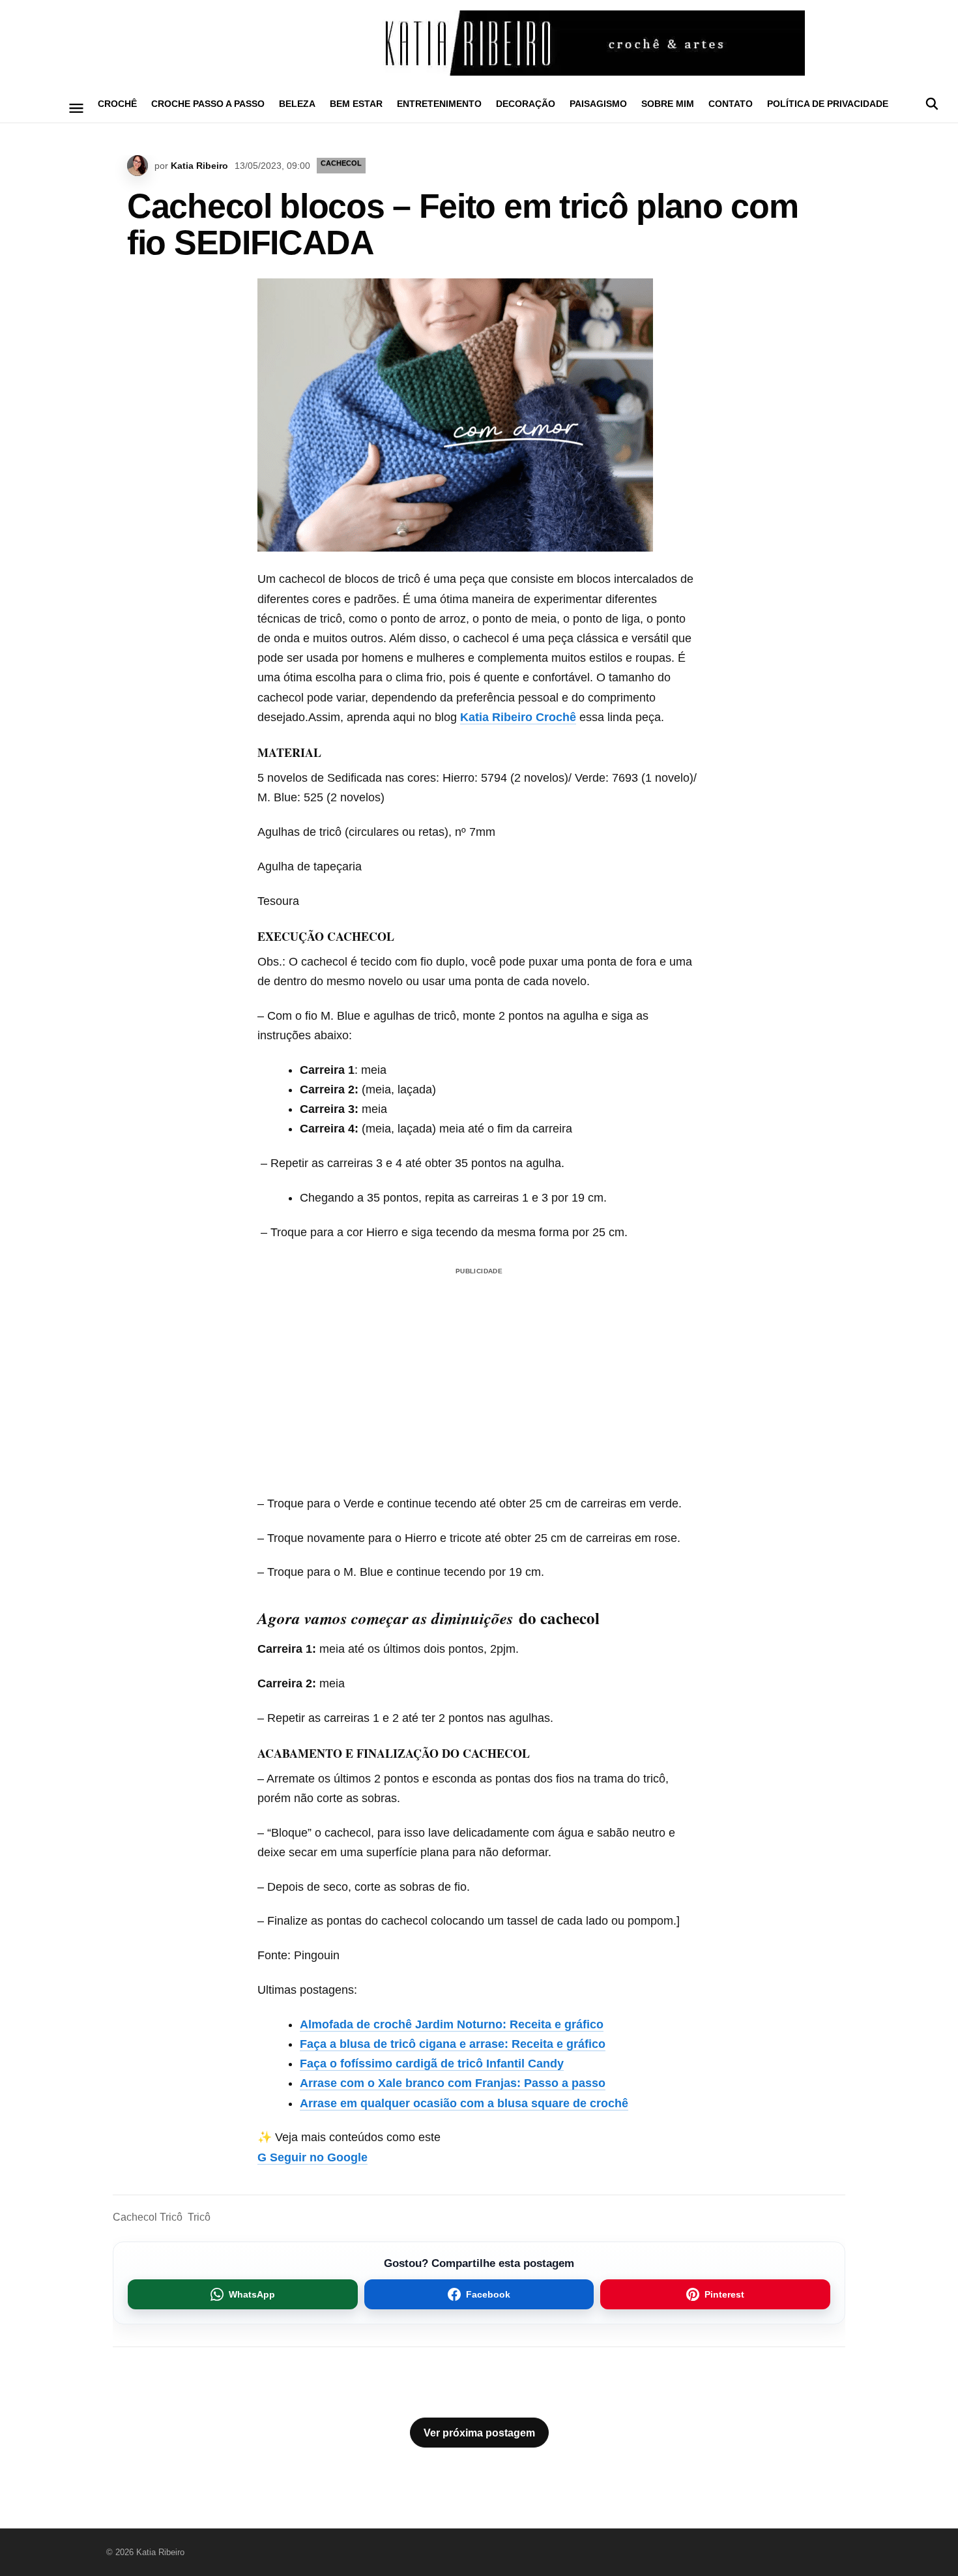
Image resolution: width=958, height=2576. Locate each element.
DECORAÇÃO (526, 104)
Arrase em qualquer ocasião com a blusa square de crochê (464, 2103)
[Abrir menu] (77, 108)
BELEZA (297, 104)
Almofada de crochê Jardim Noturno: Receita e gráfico (452, 2024)
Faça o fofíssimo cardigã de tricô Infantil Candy (432, 2064)
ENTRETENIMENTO (439, 104)
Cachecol (341, 163)
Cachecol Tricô (148, 2217)
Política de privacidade (828, 104)
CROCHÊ (117, 104)
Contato (731, 104)
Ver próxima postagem (479, 2433)
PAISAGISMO (598, 104)
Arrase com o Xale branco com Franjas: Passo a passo (453, 2083)
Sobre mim (668, 104)
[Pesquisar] (932, 104)
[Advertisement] (479, 1361)
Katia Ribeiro (199, 166)
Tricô (199, 2217)
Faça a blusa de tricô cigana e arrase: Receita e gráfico (453, 2044)
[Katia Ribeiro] (479, 43)
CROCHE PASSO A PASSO (208, 104)
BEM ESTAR (356, 104)
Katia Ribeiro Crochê (518, 717)
